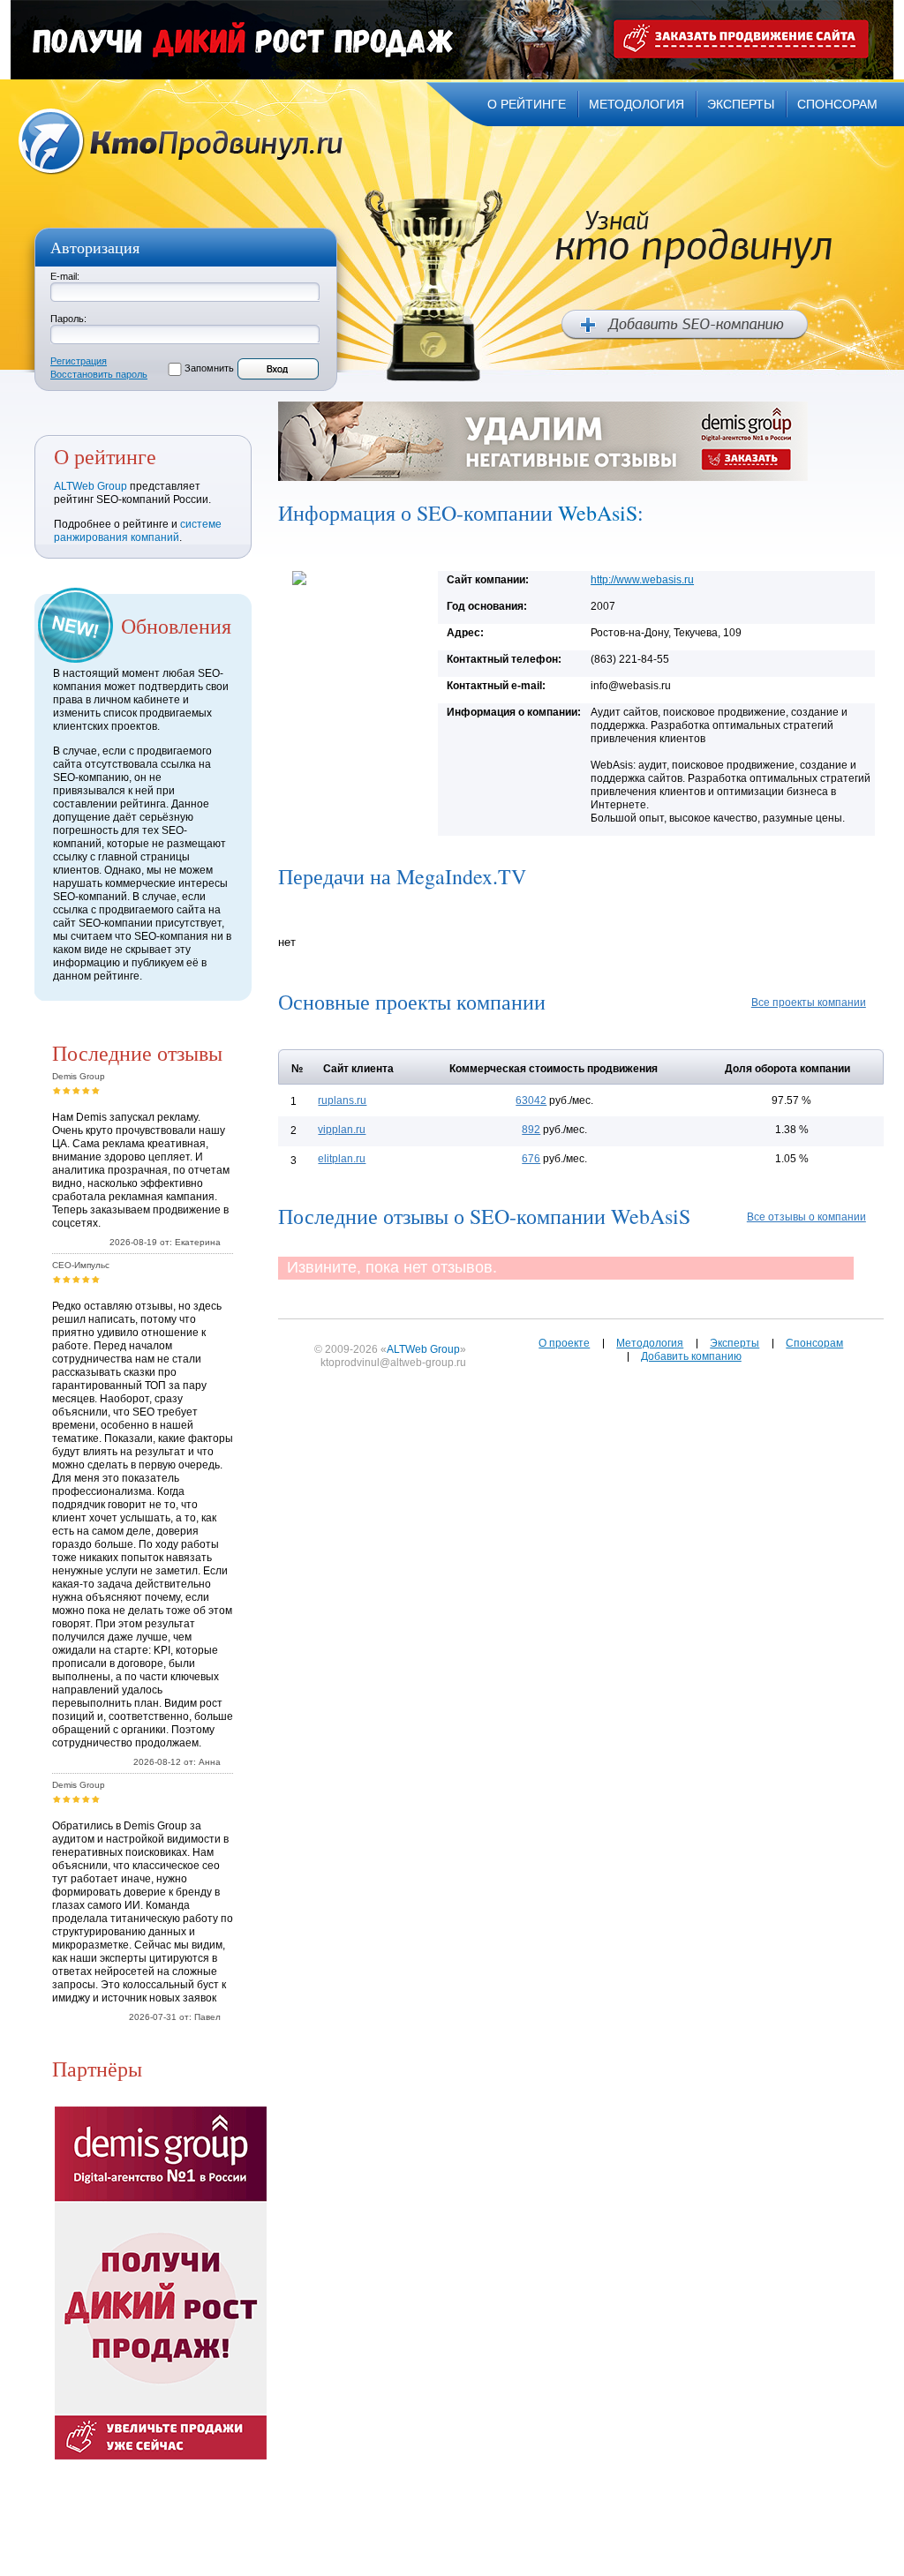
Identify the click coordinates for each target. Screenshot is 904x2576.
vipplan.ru (342, 1130)
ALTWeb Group (90, 486)
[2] (67, 1090)
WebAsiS (598, 513)
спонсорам (837, 104)
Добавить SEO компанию (685, 325)
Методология (650, 1343)
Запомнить (209, 368)
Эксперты (734, 1343)
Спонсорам (814, 1343)
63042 (531, 1100)
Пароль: (68, 319)
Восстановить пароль (99, 374)
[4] (86, 1090)
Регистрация (79, 361)
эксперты (741, 104)
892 (531, 1130)
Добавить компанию (691, 1356)
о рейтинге (527, 104)
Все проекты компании (809, 1003)
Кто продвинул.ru (181, 142)
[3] (76, 1090)
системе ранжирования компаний (138, 531)
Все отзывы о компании (806, 1217)
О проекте (564, 1343)
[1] (57, 1090)
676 (531, 1159)
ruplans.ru (342, 1100)
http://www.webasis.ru (642, 580)
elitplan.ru (342, 1159)
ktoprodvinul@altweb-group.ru (393, 1363)
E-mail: (65, 276)
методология (637, 104)
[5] (96, 1090)
